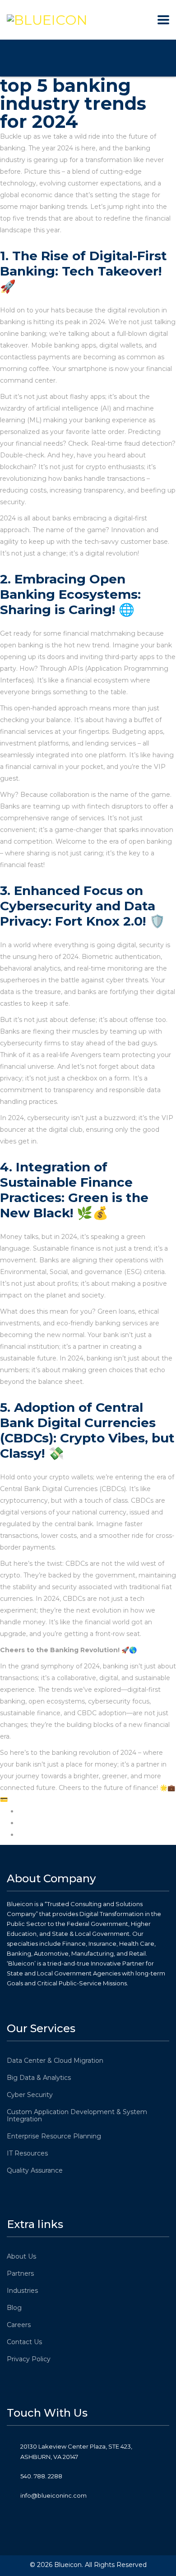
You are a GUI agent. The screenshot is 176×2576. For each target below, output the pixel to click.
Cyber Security (30, 2095)
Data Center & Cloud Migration (55, 2061)
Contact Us (24, 2342)
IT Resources (27, 2153)
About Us (21, 2256)
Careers (19, 2325)
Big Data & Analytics (39, 2078)
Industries (22, 2291)
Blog (14, 2308)
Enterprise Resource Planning (54, 2136)
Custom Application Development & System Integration (77, 2115)
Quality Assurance (35, 2170)
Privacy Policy (29, 2359)
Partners (20, 2273)
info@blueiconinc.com (53, 2495)
